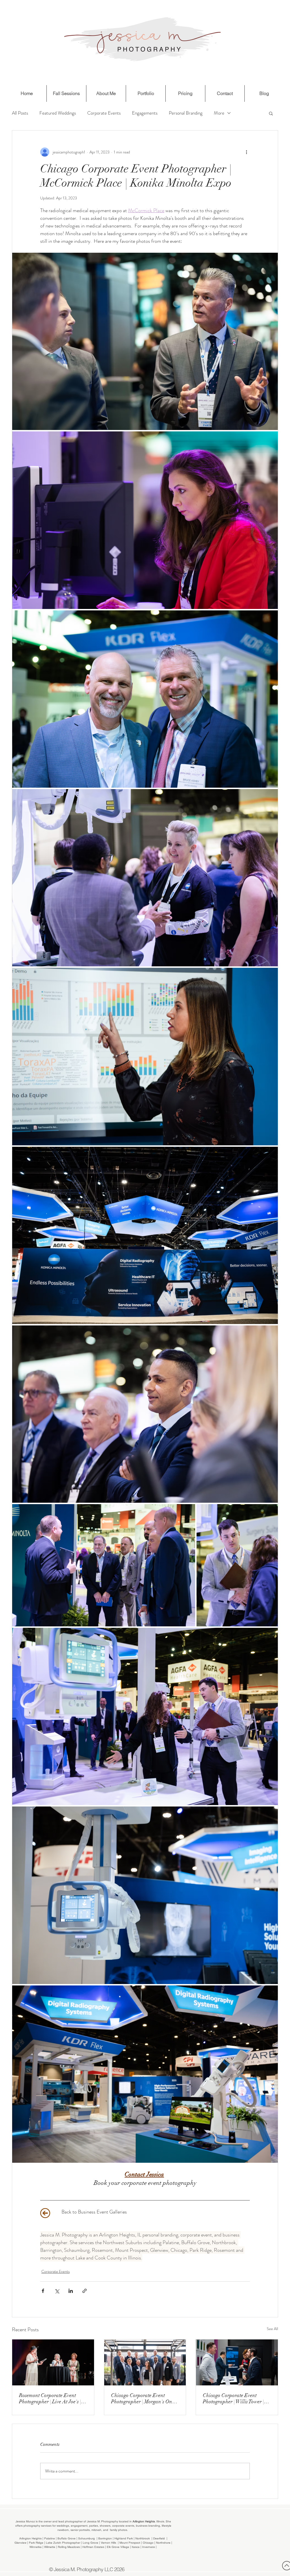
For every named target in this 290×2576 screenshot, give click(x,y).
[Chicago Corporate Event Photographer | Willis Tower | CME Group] (237, 2362)
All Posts (20, 113)
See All (272, 2329)
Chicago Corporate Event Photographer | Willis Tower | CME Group (233, 2398)
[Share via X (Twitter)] (57, 2291)
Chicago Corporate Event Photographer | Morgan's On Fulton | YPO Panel (142, 2398)
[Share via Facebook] (43, 2291)
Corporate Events (104, 113)
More (219, 113)
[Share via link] (85, 2291)
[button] (271, 113)
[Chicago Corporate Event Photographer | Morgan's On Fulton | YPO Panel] (145, 2362)
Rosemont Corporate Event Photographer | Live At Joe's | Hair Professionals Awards (50, 2398)
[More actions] (246, 152)
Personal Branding (186, 113)
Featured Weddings (58, 113)
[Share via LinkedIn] (71, 2291)
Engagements (145, 113)
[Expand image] (145, 341)
